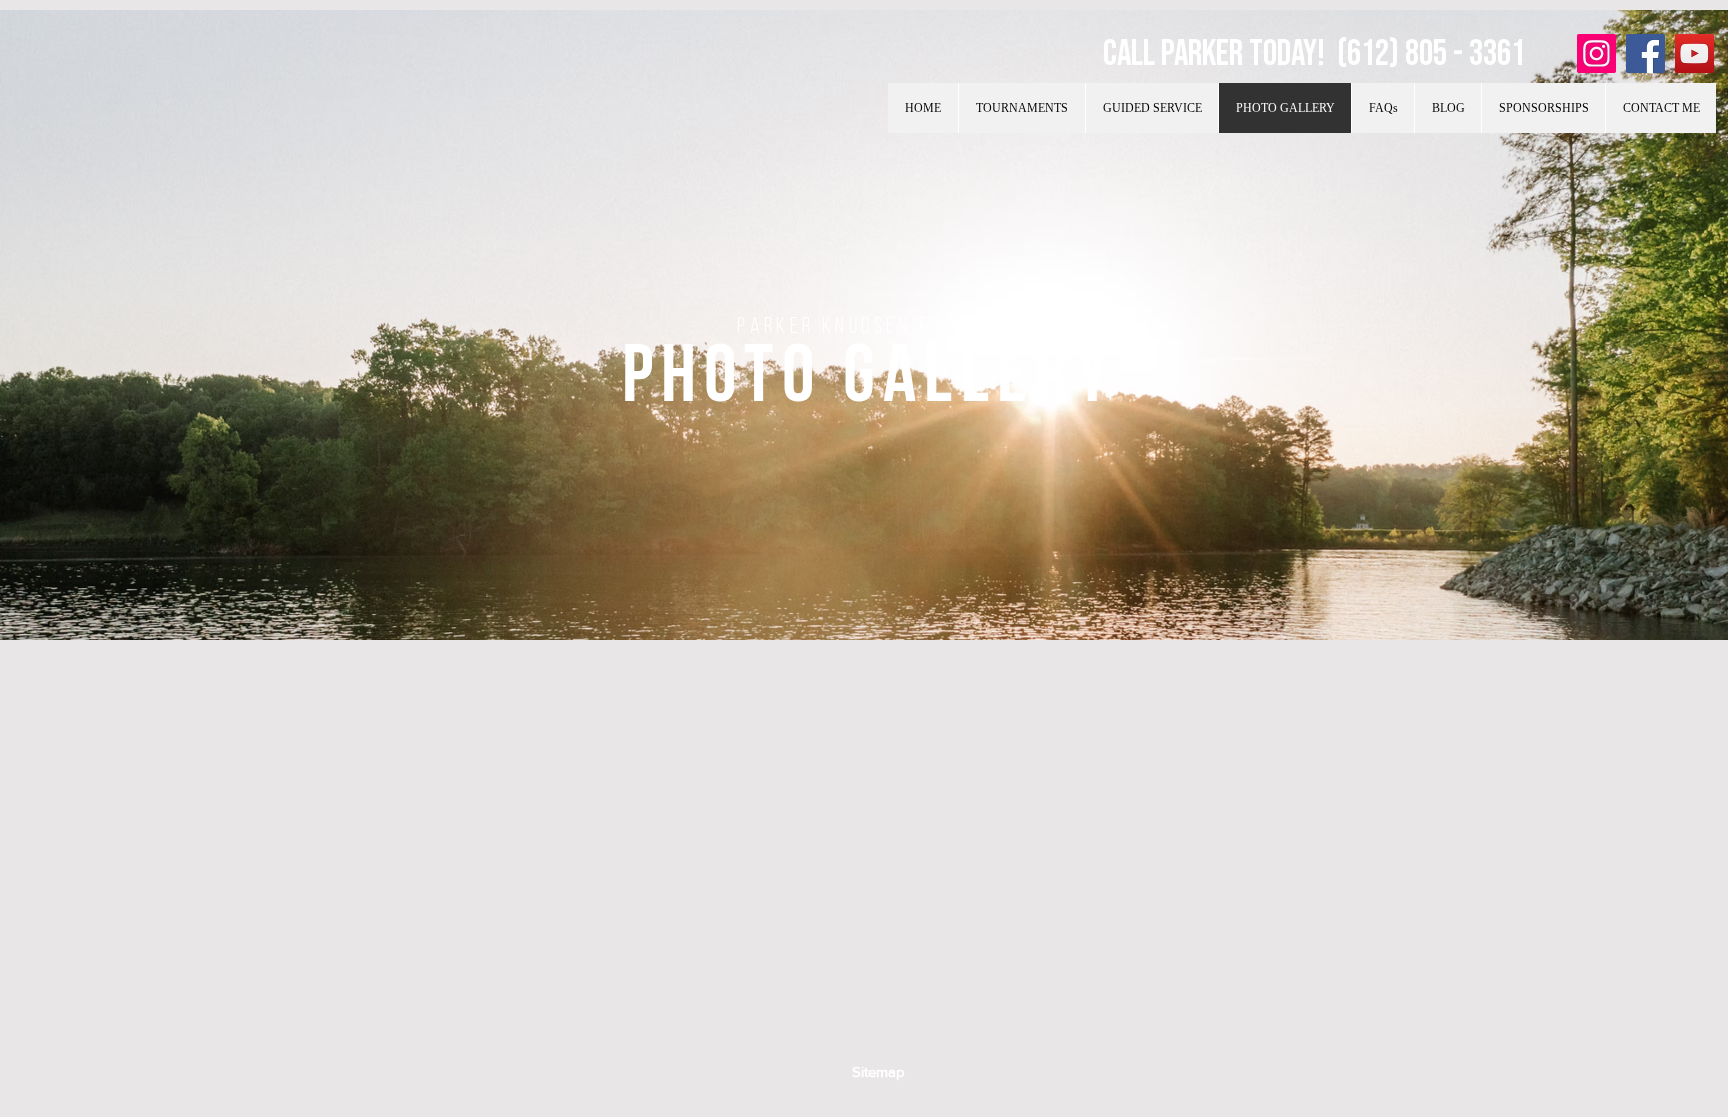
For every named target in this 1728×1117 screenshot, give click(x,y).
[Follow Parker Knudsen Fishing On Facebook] (1645, 53)
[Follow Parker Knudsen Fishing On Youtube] (1694, 53)
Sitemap (878, 1071)
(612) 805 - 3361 (1431, 54)
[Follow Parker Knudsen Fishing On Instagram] (1596, 53)
